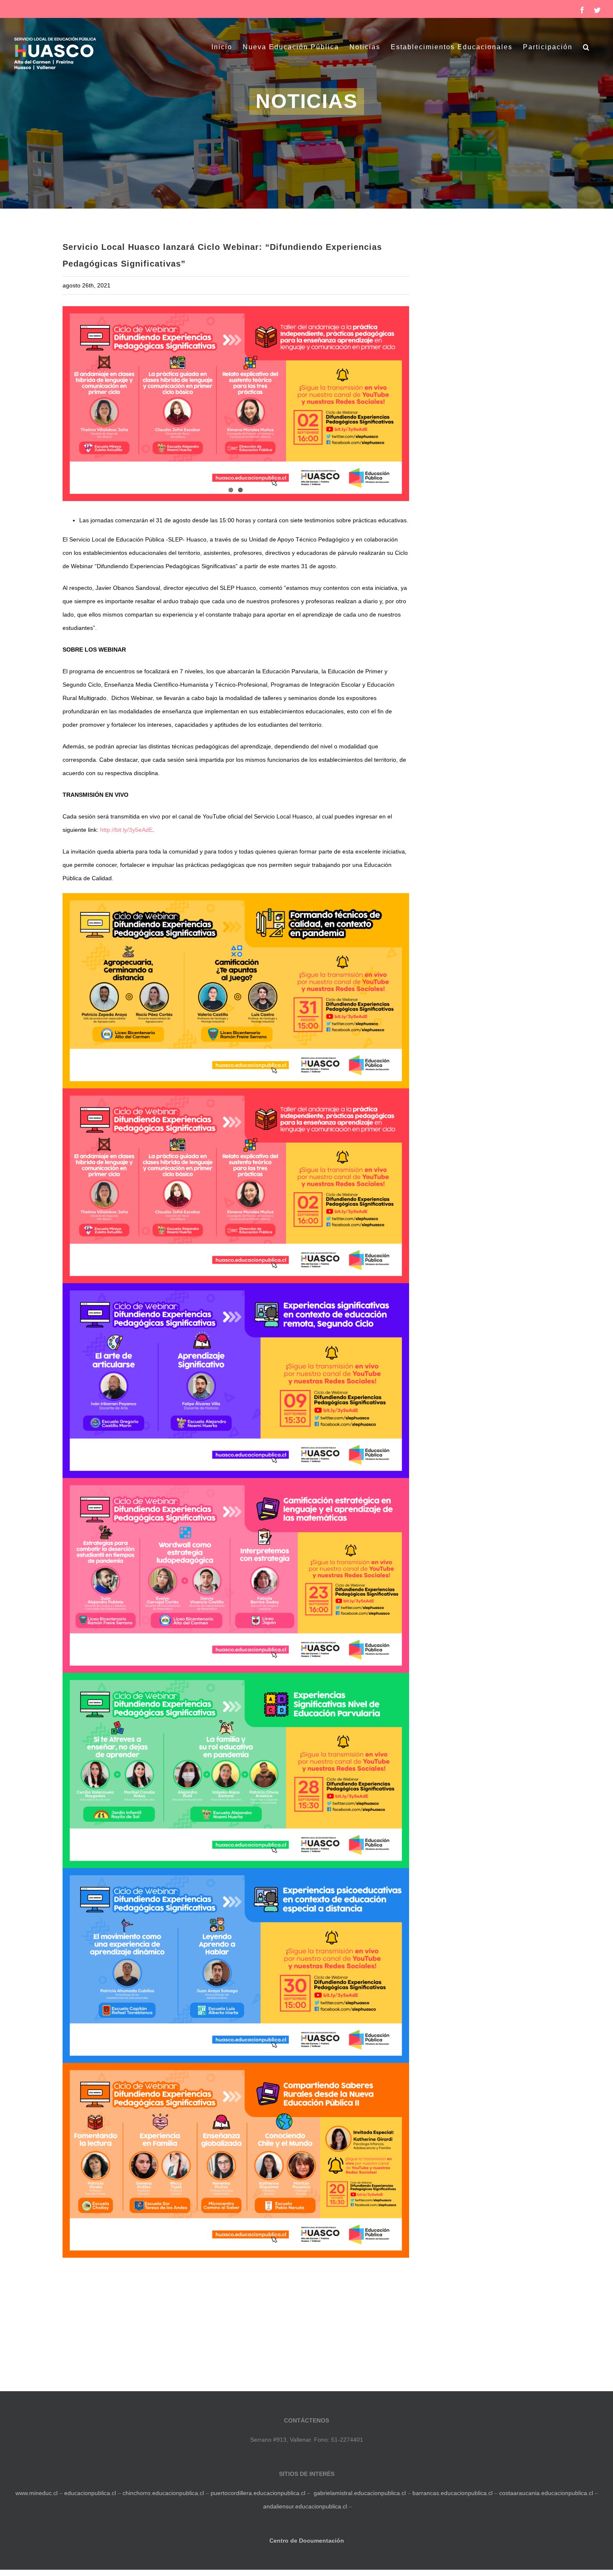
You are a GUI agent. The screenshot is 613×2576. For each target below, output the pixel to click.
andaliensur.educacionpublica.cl (305, 2506)
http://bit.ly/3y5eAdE (126, 830)
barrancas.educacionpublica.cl (452, 2493)
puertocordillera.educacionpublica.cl (258, 2493)
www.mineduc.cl (36, 2493)
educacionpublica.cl (90, 2493)
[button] (587, 47)
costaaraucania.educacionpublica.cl (547, 2493)
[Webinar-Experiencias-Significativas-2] (236, 404)
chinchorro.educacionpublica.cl (163, 2493)
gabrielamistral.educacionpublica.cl (360, 2493)
